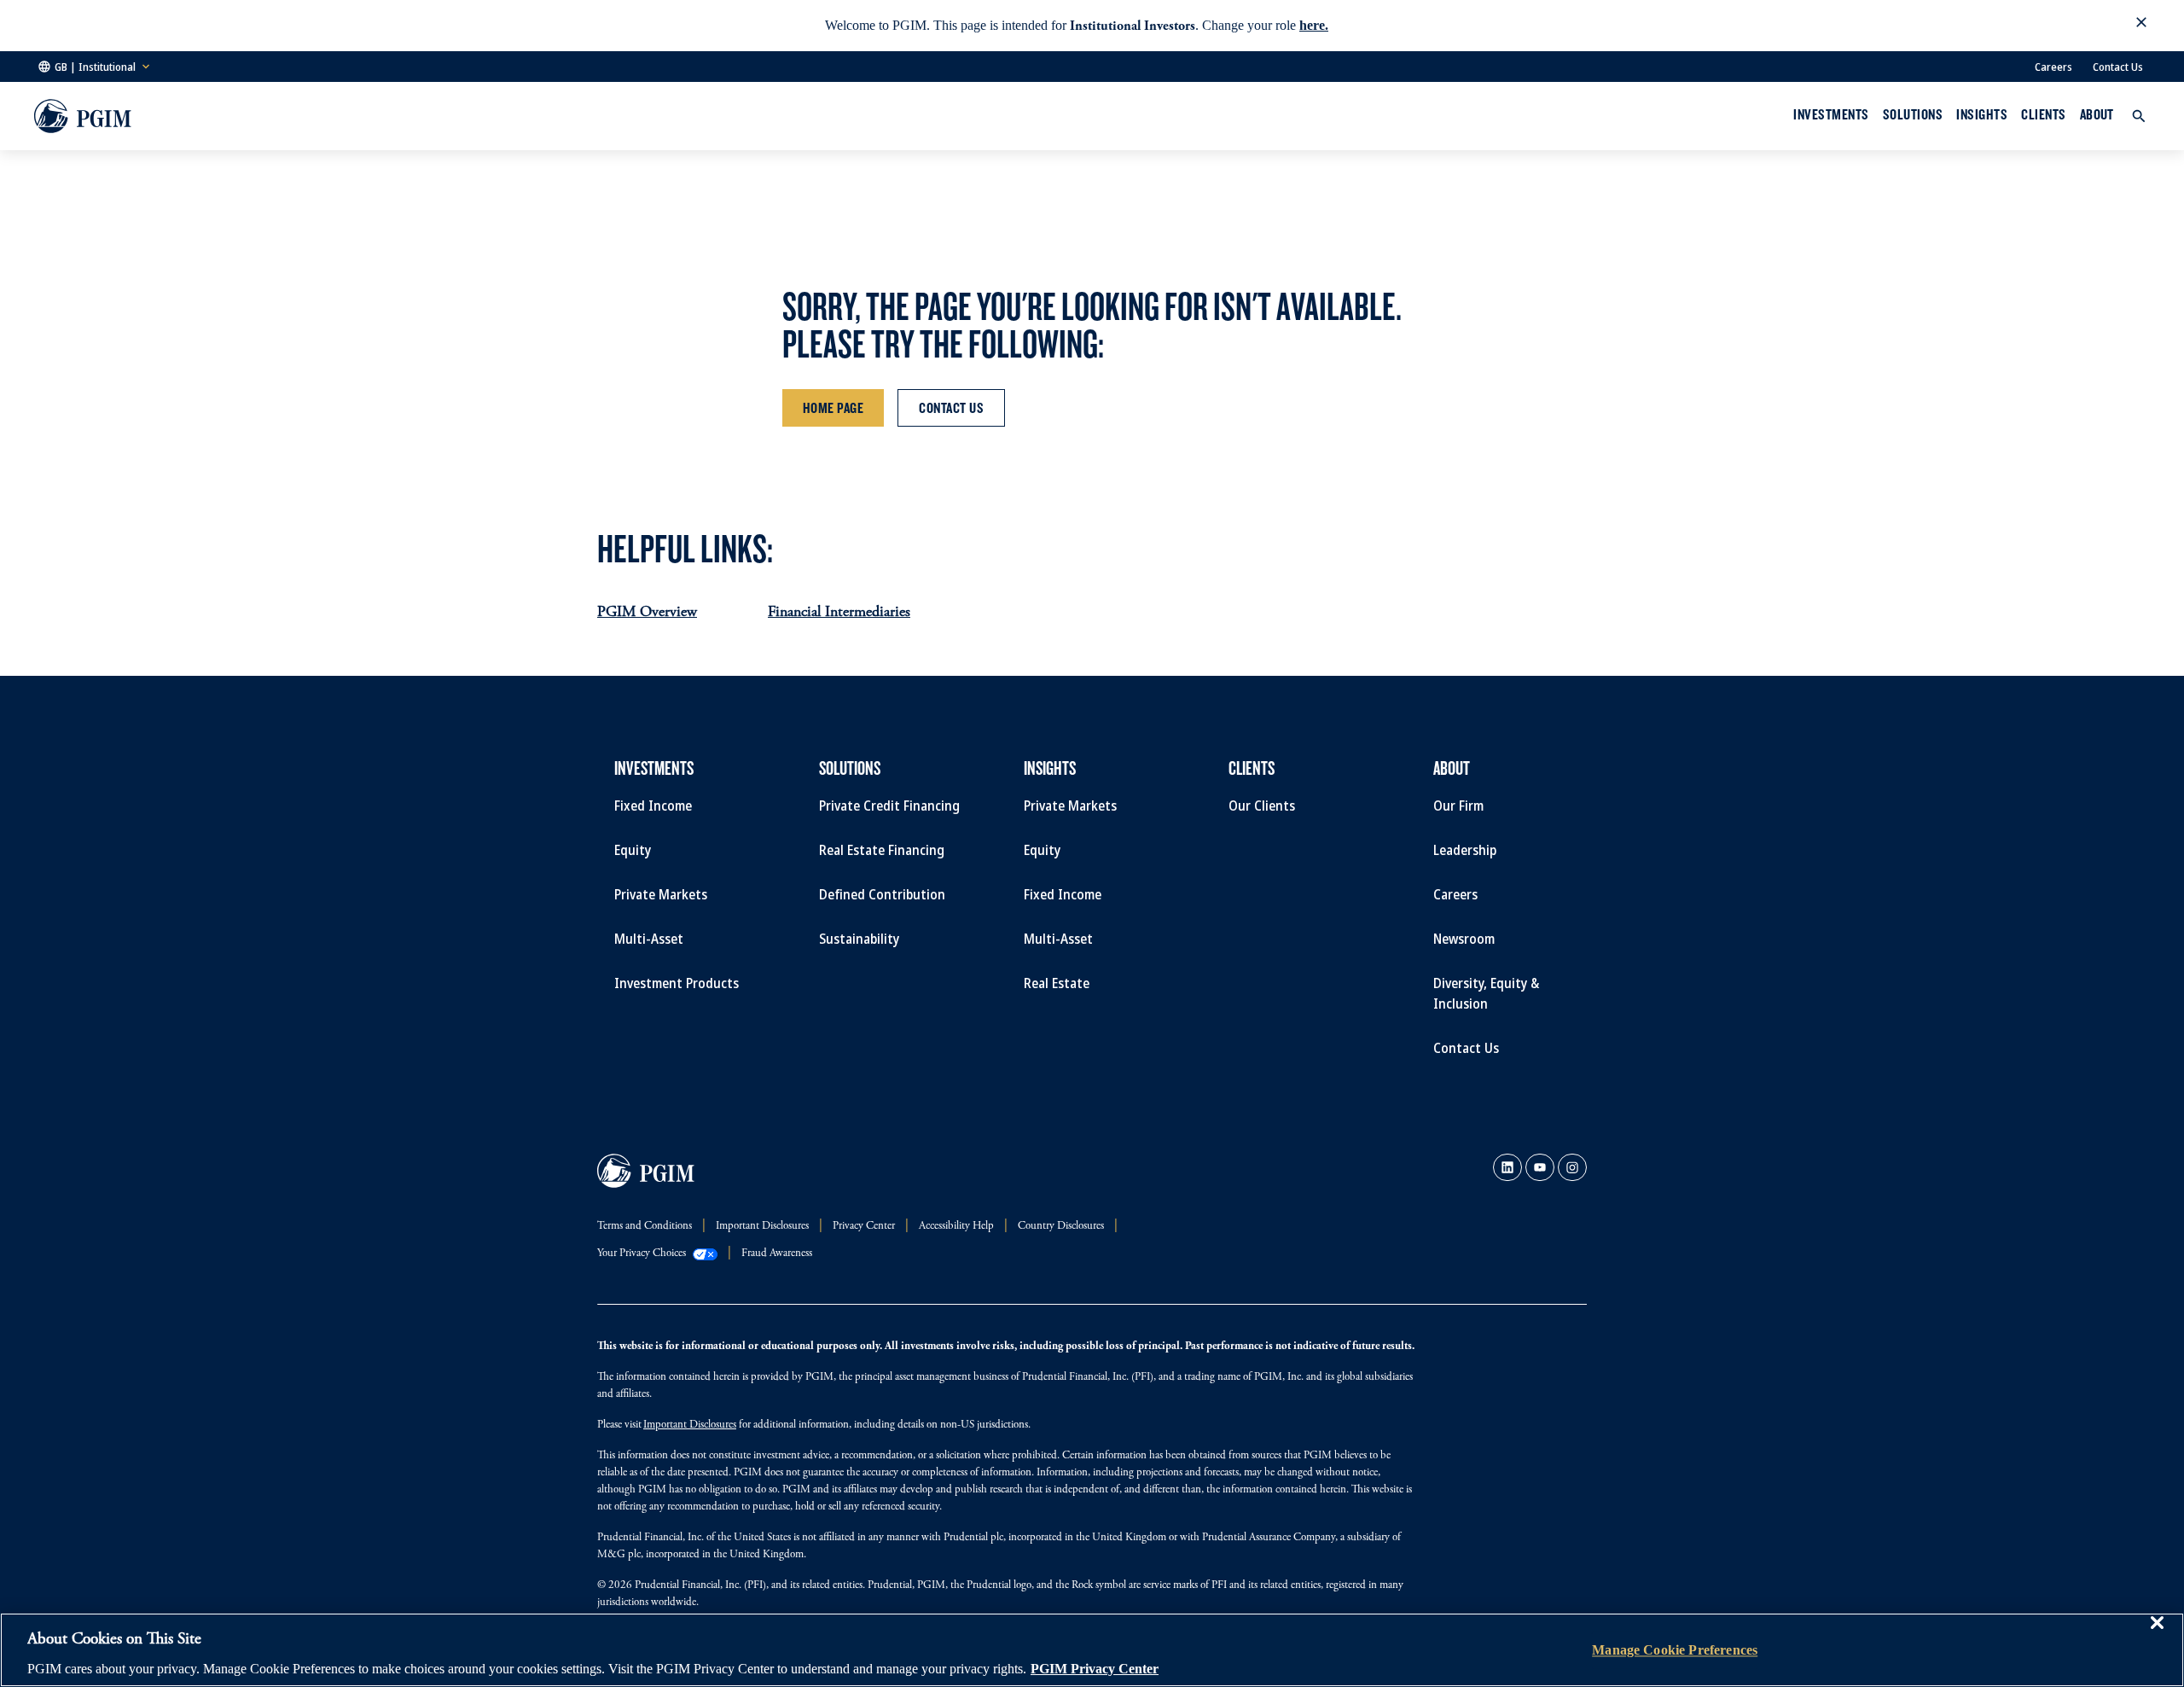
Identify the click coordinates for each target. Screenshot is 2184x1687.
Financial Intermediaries (839, 613)
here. (1314, 25)
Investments (1831, 114)
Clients (2043, 114)
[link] (1507, 1167)
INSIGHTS (1982, 114)
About (2097, 114)
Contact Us (2118, 67)
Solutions (1913, 114)
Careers (2053, 67)
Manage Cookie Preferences (1675, 1650)
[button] (2141, 26)
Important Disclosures (690, 1425)
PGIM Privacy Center (1095, 1669)
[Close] (2157, 1635)
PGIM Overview (647, 613)
